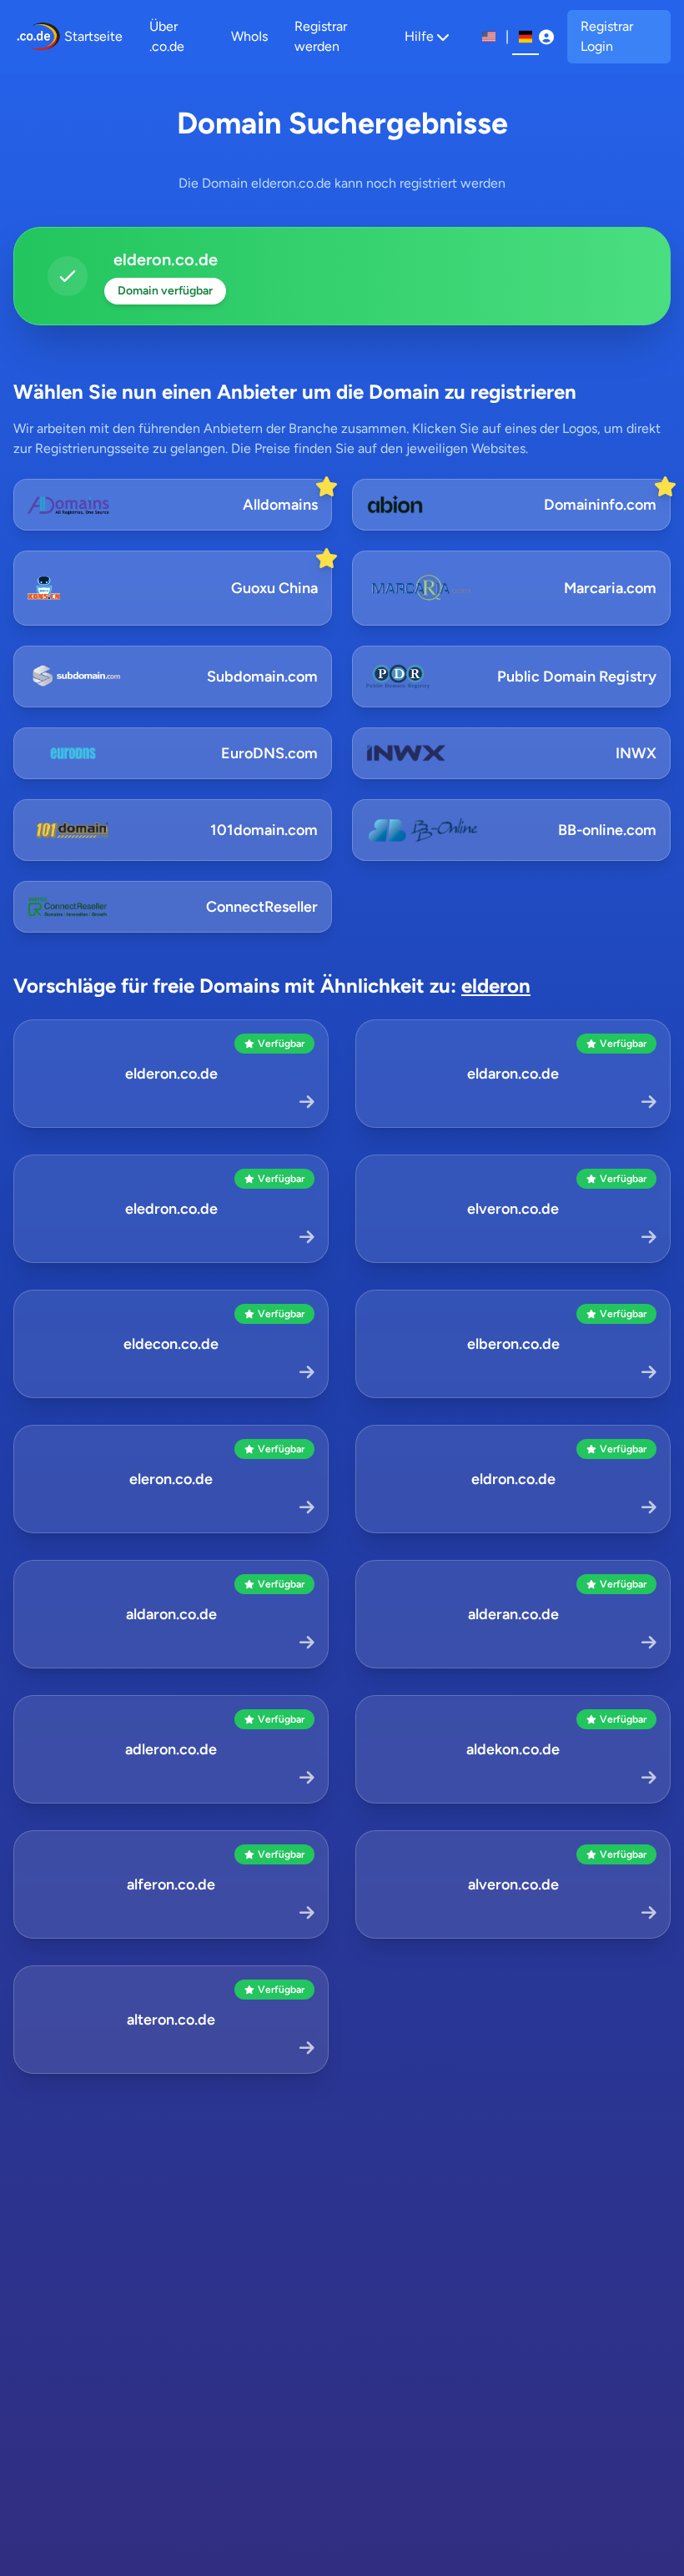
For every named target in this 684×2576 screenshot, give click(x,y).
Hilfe (419, 36)
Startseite (93, 36)
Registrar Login (607, 36)
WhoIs (249, 36)
